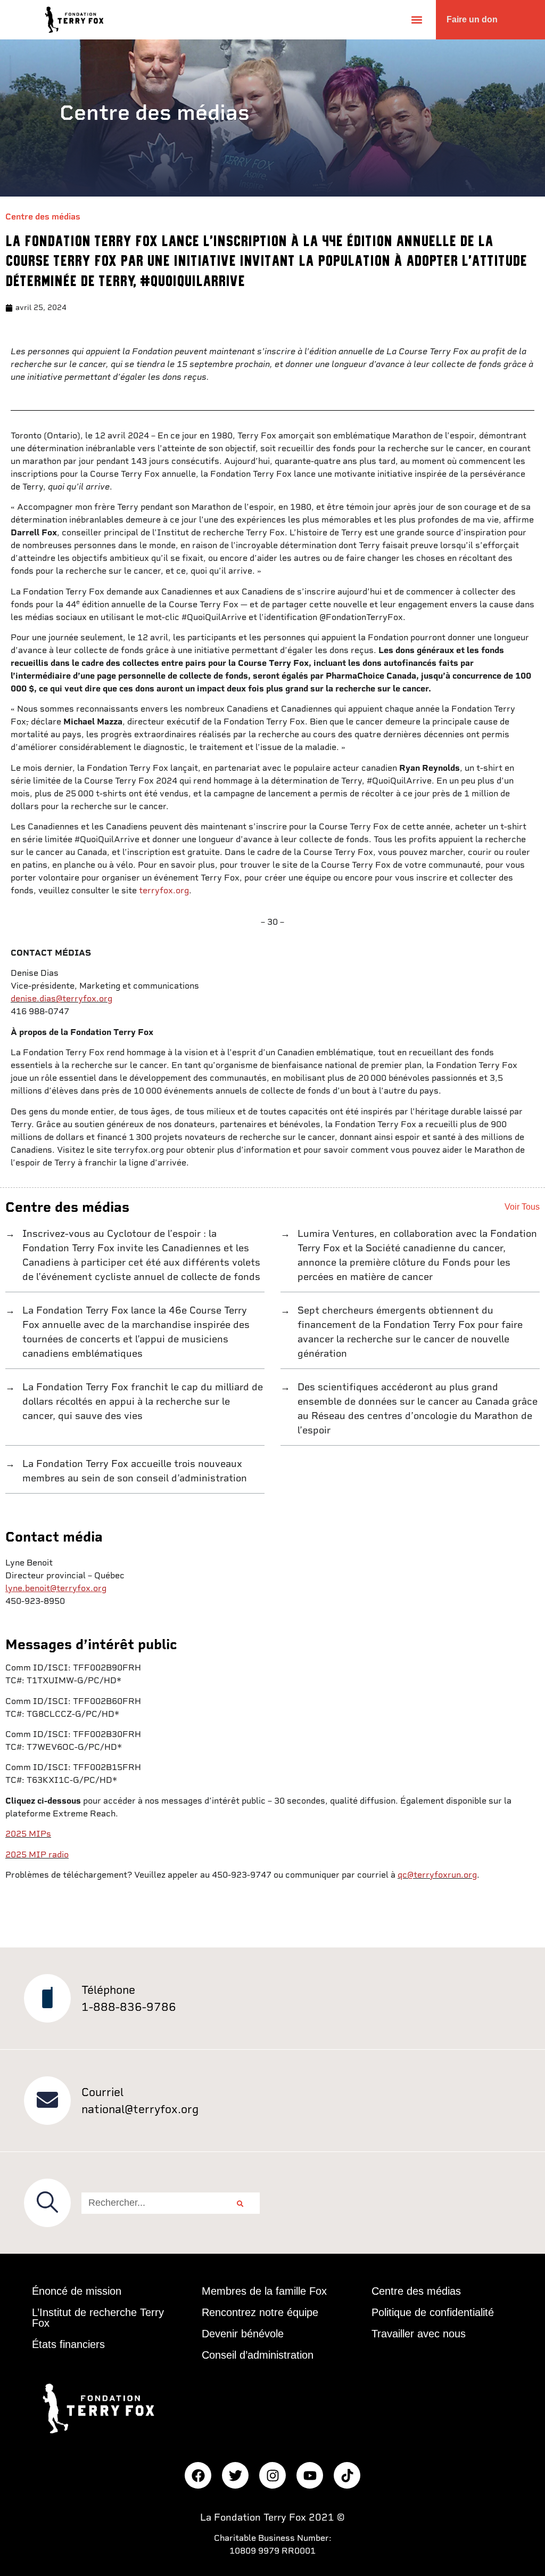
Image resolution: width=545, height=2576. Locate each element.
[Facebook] (198, 2475)
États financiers (68, 2344)
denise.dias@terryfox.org (61, 998)
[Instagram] (272, 2475)
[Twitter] (235, 2475)
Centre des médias (43, 217)
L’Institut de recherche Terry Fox (98, 2318)
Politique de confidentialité (433, 2312)
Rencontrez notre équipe (260, 2312)
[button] (416, 19)
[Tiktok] (347, 2475)
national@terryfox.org (140, 2109)
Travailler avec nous (419, 2334)
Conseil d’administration (258, 2355)
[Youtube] (310, 2475)
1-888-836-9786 (129, 2007)
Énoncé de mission (77, 2291)
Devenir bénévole (243, 2334)
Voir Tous (522, 1207)
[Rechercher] (240, 2203)
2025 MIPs (28, 1834)
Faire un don (472, 19)
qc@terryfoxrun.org (437, 1875)
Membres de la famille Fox (264, 2291)
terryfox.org (164, 890)
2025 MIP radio (37, 1854)
